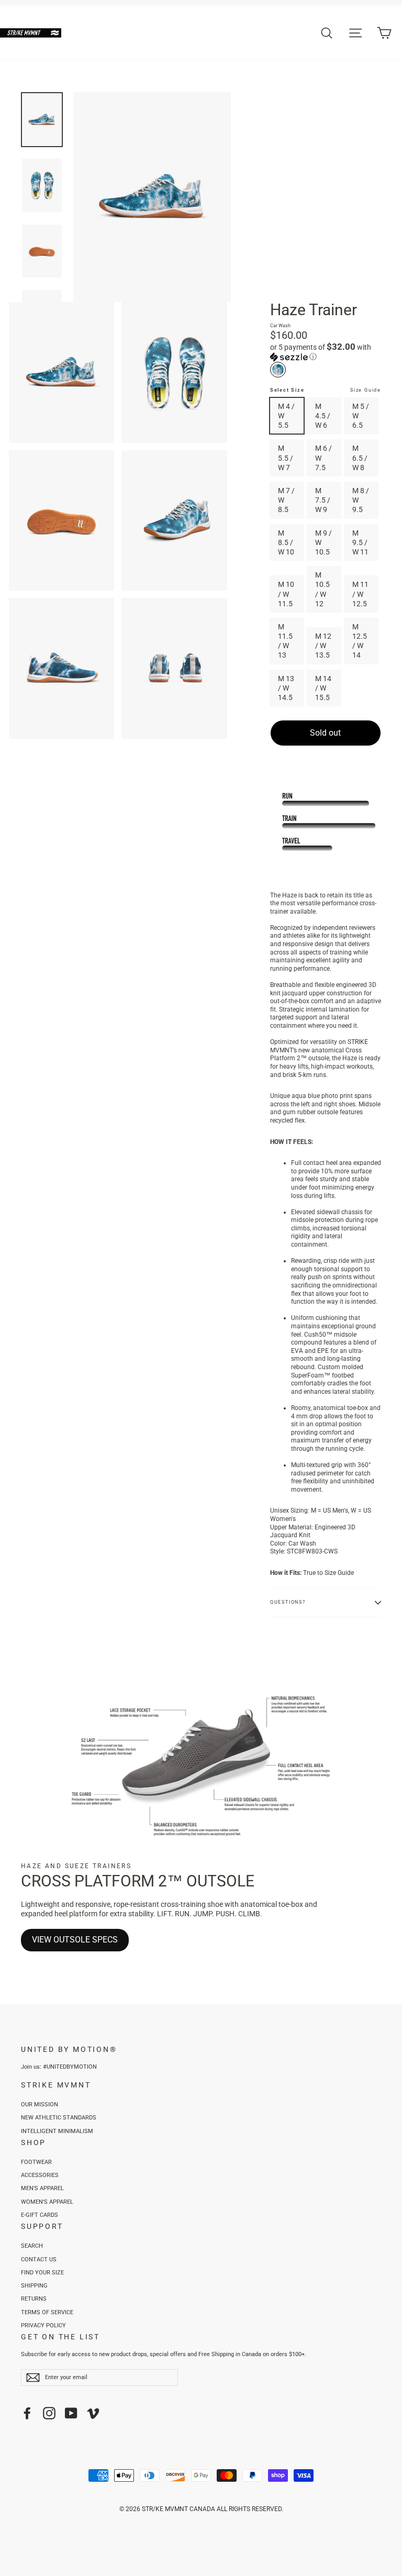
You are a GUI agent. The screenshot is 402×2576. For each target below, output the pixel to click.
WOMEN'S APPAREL (47, 2202)
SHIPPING (34, 2286)
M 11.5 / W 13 (285, 641)
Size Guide (366, 390)
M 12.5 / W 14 (360, 641)
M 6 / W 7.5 (323, 458)
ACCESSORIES (40, 2175)
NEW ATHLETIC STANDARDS (59, 2118)
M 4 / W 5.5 (286, 416)
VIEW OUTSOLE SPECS (75, 1940)
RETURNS (34, 2299)
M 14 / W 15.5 (323, 688)
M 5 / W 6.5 (361, 416)
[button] (326, 352)
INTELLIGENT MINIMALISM (57, 2131)
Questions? (288, 1602)
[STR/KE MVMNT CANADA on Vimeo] (93, 2413)
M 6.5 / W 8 (360, 458)
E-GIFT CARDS (40, 2215)
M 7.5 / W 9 (323, 500)
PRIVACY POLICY (43, 2325)
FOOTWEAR (36, 2162)
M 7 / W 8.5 (286, 500)
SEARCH (32, 2246)
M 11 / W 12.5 (360, 594)
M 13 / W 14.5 (286, 688)
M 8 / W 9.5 (361, 500)
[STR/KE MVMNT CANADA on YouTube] (71, 2413)
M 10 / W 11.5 (286, 594)
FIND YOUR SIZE (42, 2273)
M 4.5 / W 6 (323, 416)
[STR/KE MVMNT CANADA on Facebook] (27, 2413)
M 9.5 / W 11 (360, 542)
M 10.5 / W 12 (322, 589)
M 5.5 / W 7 (286, 458)
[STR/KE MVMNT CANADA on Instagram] (49, 2413)
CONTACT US (39, 2259)
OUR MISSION (40, 2105)
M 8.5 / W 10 (286, 542)
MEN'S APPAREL (42, 2188)
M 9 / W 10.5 (323, 542)
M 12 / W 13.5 (323, 646)
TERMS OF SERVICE (47, 2312)
